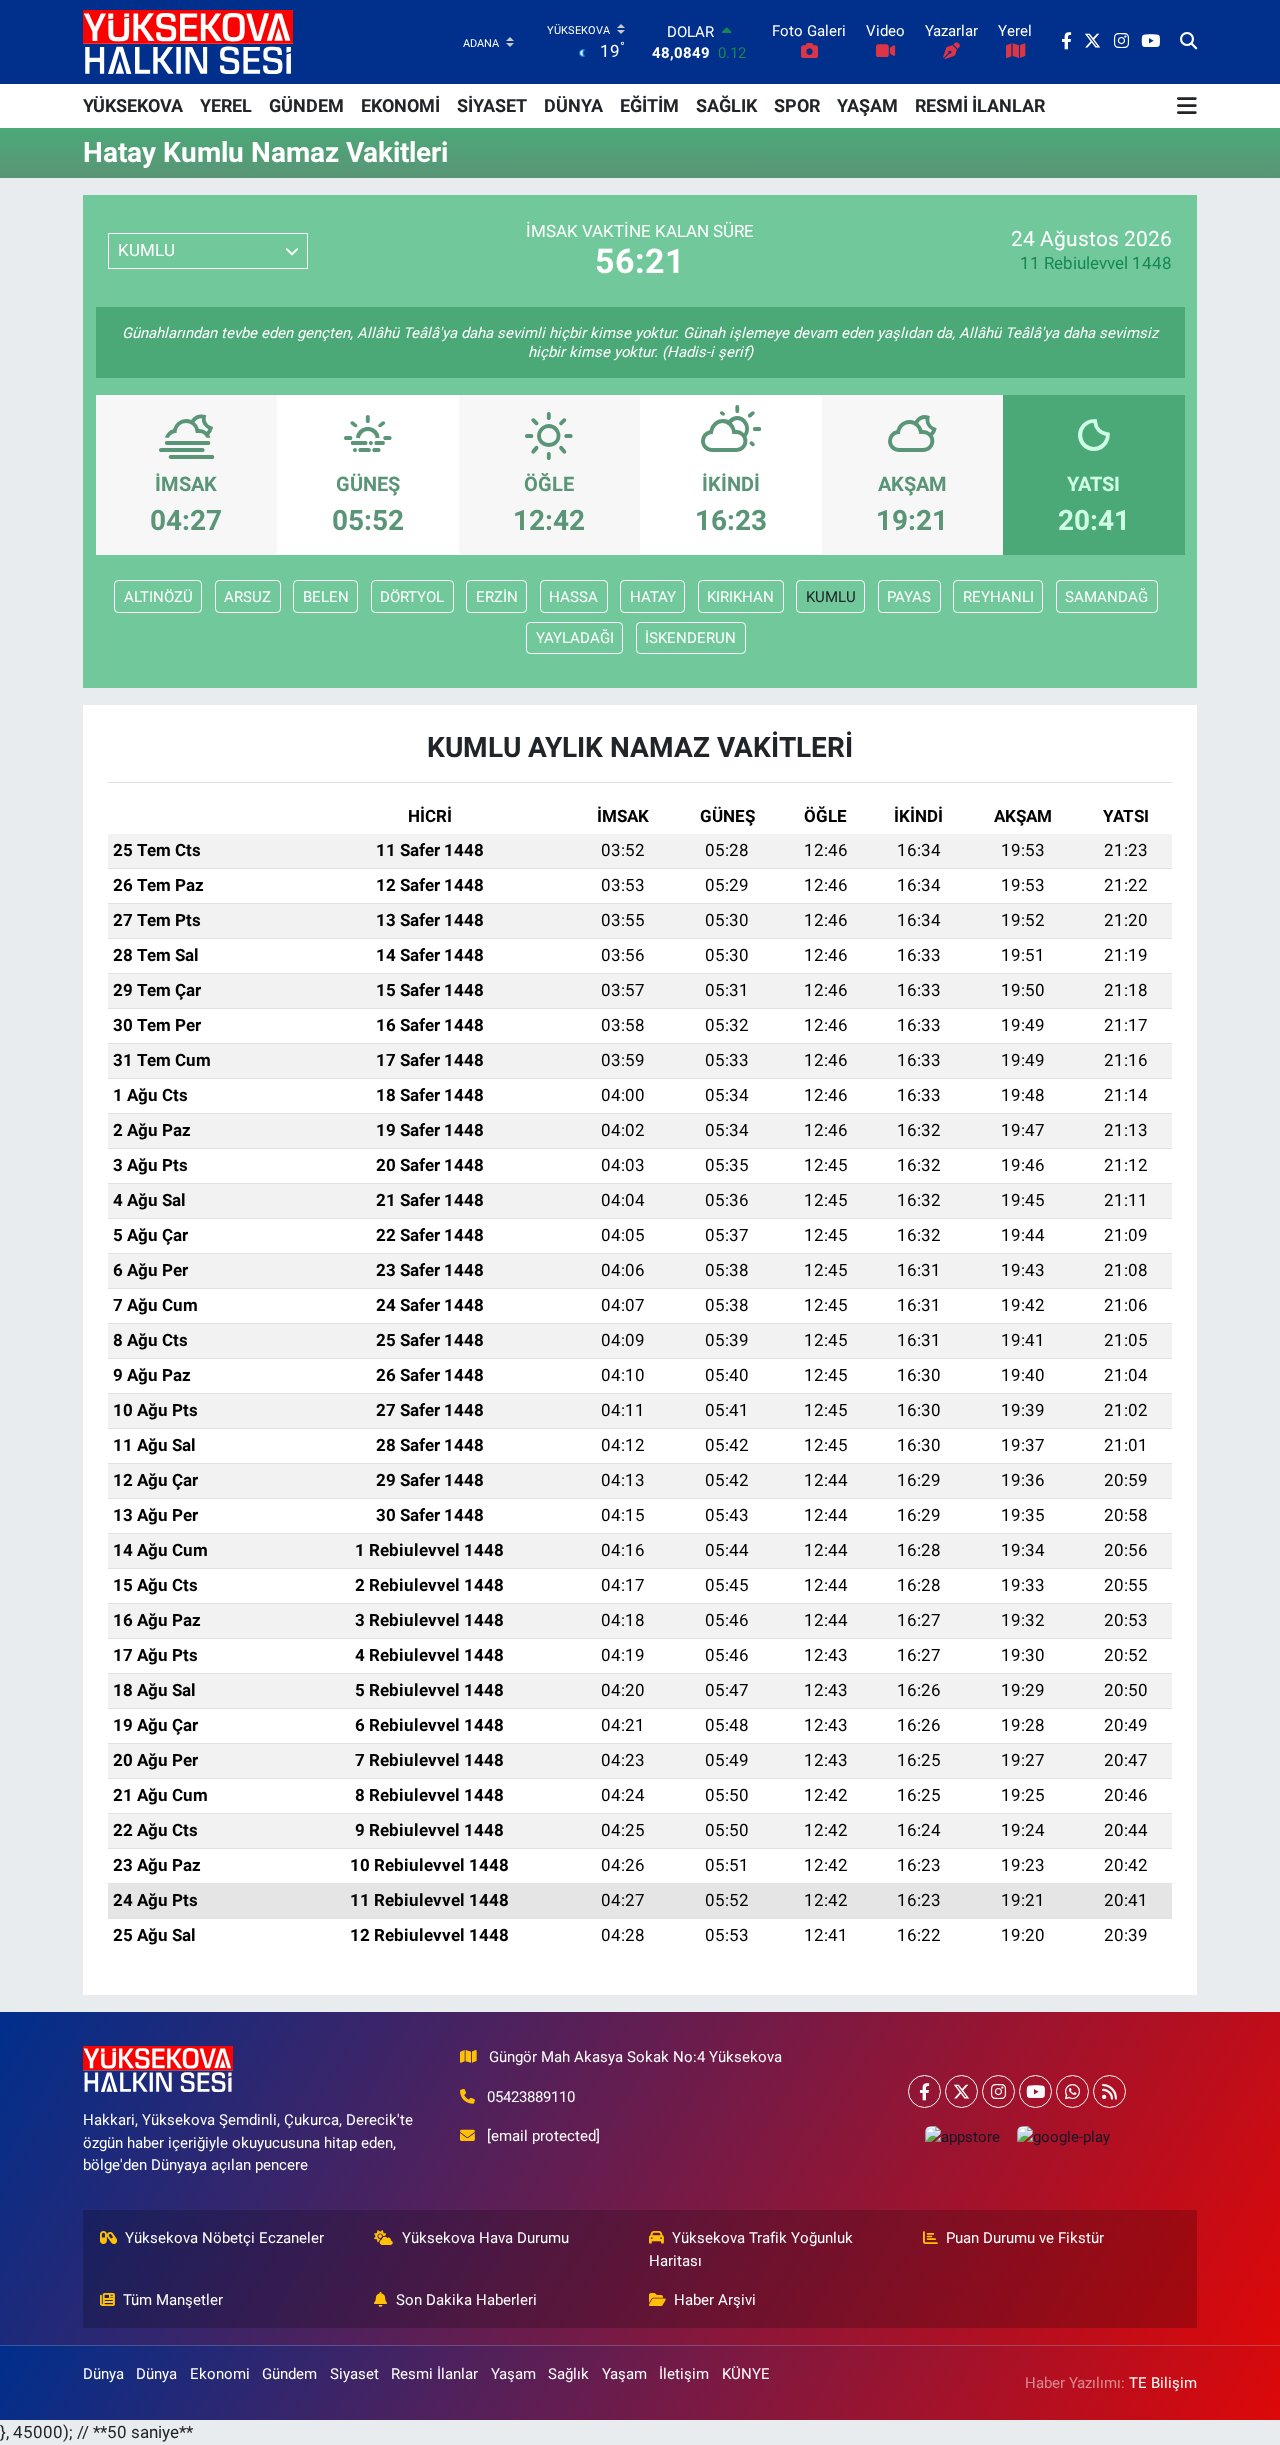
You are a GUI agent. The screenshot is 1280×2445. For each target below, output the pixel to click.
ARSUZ (247, 597)
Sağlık (568, 2374)
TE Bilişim (1163, 2383)
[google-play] (1063, 2136)
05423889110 (531, 2097)
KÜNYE (746, 2374)
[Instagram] (998, 2091)
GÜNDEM (306, 105)
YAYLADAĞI (575, 638)
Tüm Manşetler (173, 2300)
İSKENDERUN (690, 638)
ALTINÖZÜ (158, 597)
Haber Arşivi (715, 2300)
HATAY (653, 597)
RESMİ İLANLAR (980, 105)
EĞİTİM (649, 105)
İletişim (684, 2374)
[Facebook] (924, 2091)
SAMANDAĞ (1106, 597)
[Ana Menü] (1187, 106)
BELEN (326, 597)
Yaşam (513, 2374)
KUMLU (831, 597)
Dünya (103, 2374)
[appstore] (962, 2136)
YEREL (226, 105)
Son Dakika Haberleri (466, 2300)
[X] (961, 2091)
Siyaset (354, 2374)
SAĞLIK (726, 105)
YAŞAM (867, 105)
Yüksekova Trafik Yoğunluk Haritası (751, 2249)
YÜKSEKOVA (133, 105)
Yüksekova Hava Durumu (485, 2238)
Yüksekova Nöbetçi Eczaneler (224, 2238)
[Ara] (1188, 42)
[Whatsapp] (1072, 2091)
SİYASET (492, 105)
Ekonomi (220, 2374)
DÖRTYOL (412, 597)
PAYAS (909, 597)
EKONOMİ (400, 105)
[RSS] (1109, 2091)
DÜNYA (573, 105)
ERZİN (497, 597)
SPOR (797, 105)
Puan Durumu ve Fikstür (1025, 2238)
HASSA (573, 597)
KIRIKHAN (740, 597)
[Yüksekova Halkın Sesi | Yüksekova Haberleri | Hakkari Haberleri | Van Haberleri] (188, 41)
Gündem (289, 2374)
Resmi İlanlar (434, 2374)
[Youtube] (1035, 2091)
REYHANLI (998, 597)
